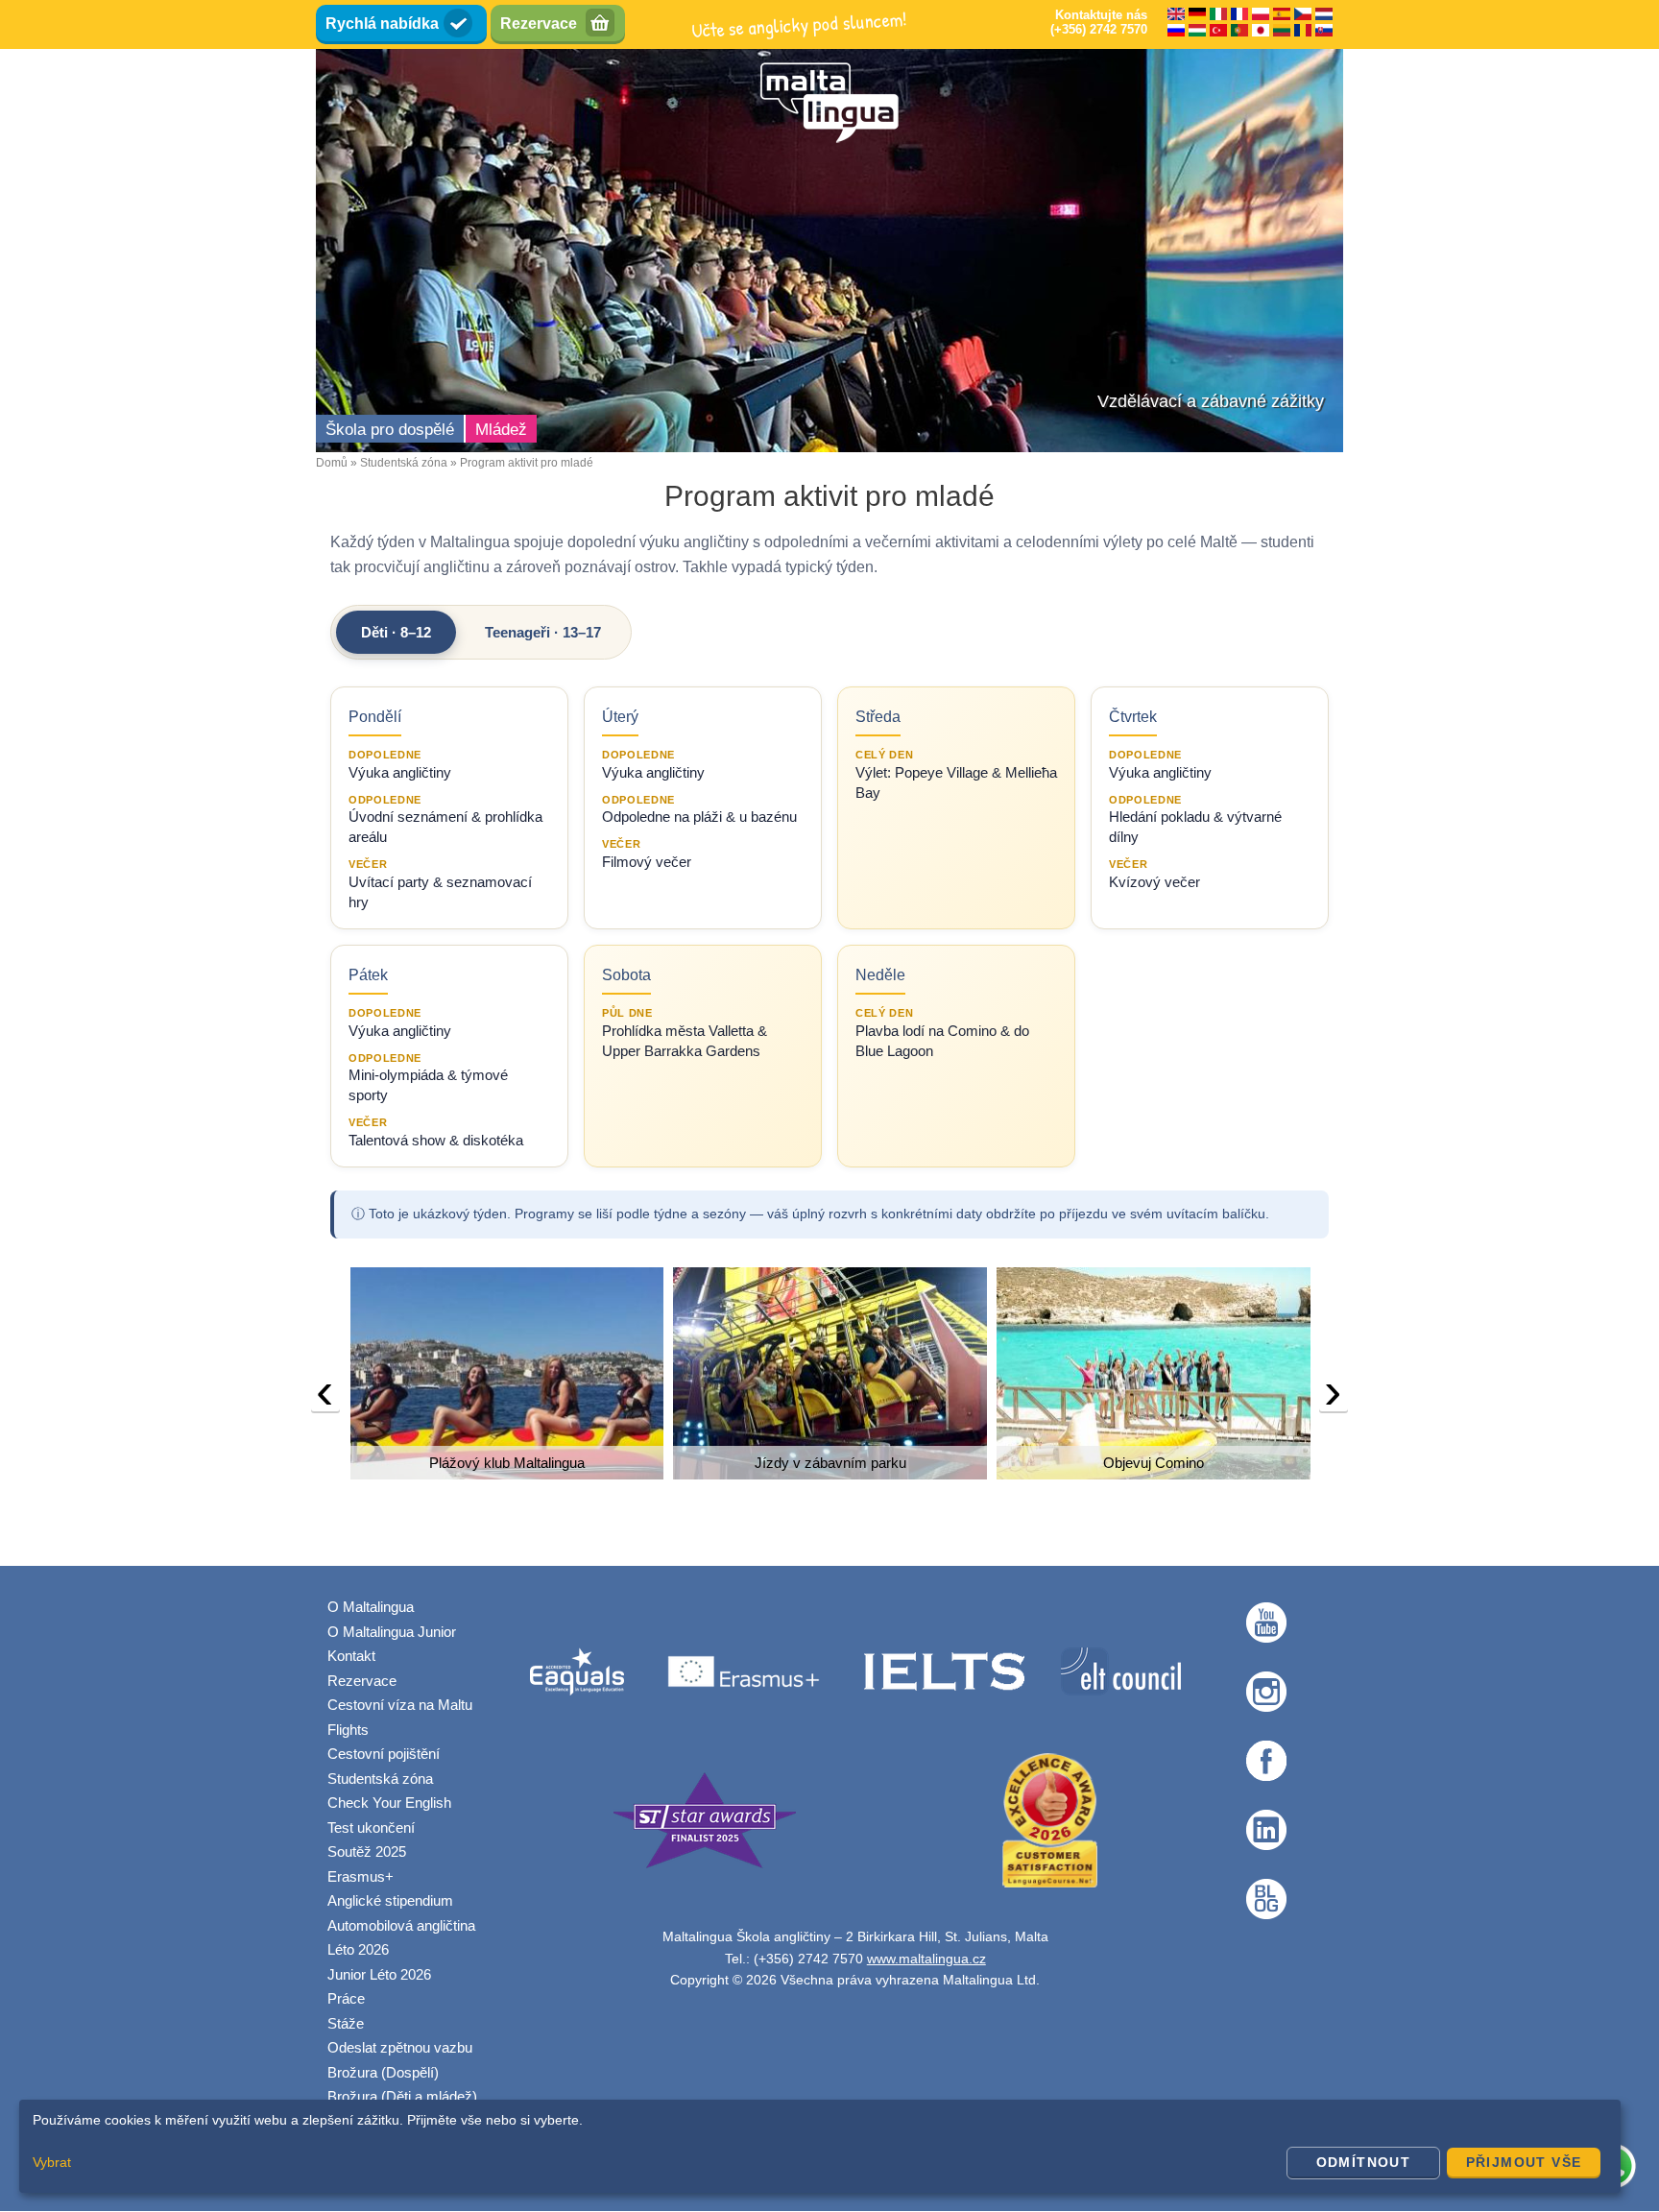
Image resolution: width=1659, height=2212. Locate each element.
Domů (332, 463)
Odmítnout (1364, 2162)
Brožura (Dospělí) (383, 2072)
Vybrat (52, 2162)
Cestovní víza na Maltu (400, 1705)
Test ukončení (371, 1827)
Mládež (501, 430)
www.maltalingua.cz (926, 1959)
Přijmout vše (1524, 2162)
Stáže (346, 2023)
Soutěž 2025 (367, 1851)
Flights (348, 1730)
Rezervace (539, 24)
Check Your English (389, 1803)
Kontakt (351, 1656)
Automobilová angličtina (401, 1925)
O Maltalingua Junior (392, 1632)
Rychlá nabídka (382, 24)
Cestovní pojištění (384, 1754)
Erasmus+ (361, 1876)
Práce (346, 1998)
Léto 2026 (358, 1949)
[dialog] (820, 2146)
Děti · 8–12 (396, 632)
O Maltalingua (371, 1607)
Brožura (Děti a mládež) (402, 2096)
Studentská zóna (404, 463)
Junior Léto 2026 (379, 1974)
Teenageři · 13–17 (543, 632)
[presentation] (325, 1396)
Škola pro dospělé (390, 430)
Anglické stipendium (390, 1900)
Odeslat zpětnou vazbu (400, 2047)
